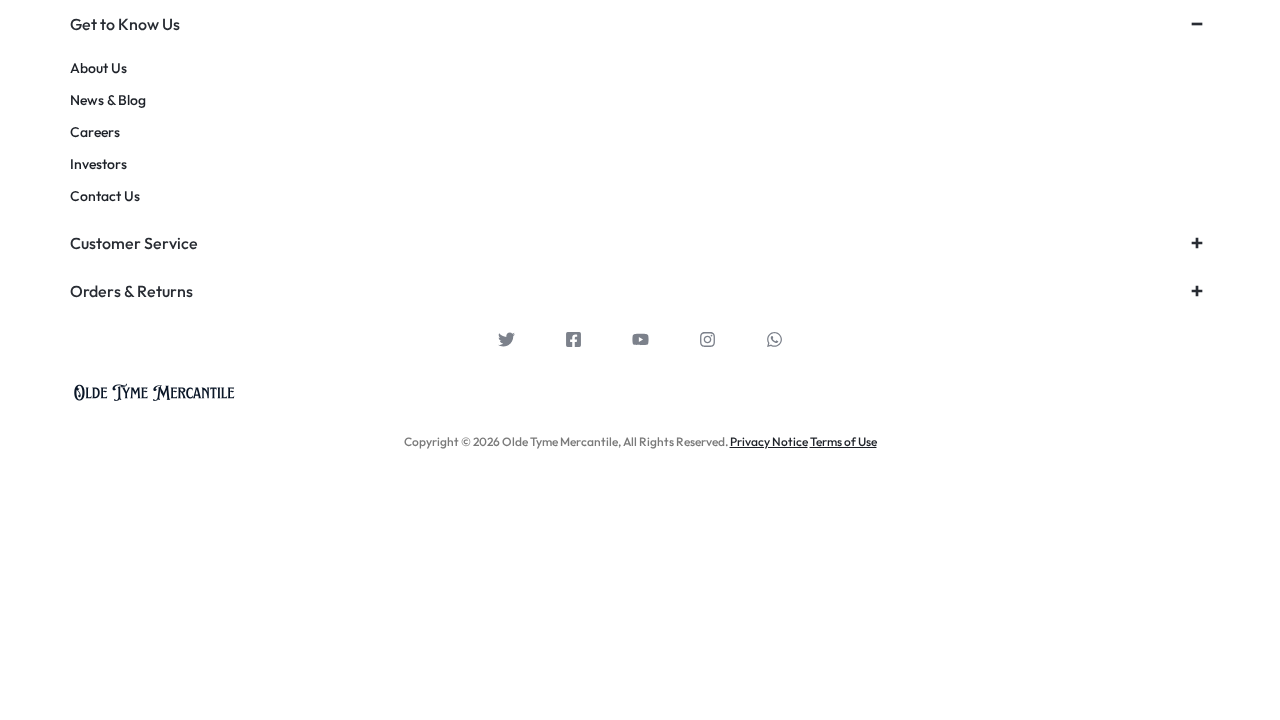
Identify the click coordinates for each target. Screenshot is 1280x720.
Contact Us (105, 196)
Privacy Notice (769, 441)
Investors (98, 164)
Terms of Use (843, 441)
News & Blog (108, 100)
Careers (95, 132)
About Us (98, 68)
